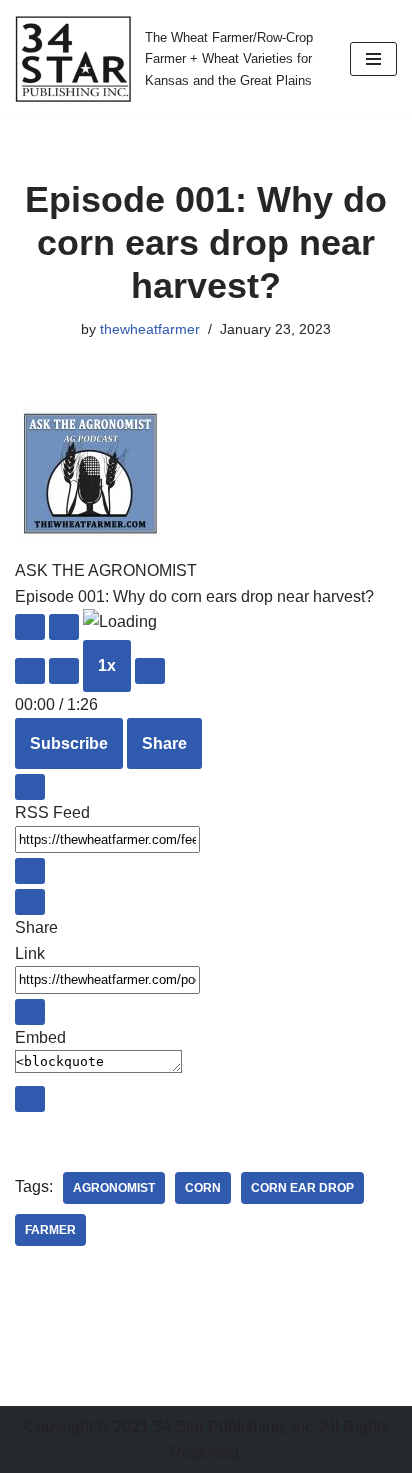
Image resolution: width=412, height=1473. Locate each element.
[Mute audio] (30, 671)
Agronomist (114, 1188)
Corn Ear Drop (302, 1188)
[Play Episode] (30, 627)
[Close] (30, 787)
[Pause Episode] (64, 627)
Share (164, 743)
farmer (50, 1230)
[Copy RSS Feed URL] (30, 871)
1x (107, 665)
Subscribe (69, 743)
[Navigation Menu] (373, 59)
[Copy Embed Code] (30, 1099)
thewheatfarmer (150, 329)
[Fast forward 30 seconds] (150, 671)
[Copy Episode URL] (30, 1012)
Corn (203, 1188)
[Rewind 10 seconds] (64, 671)
